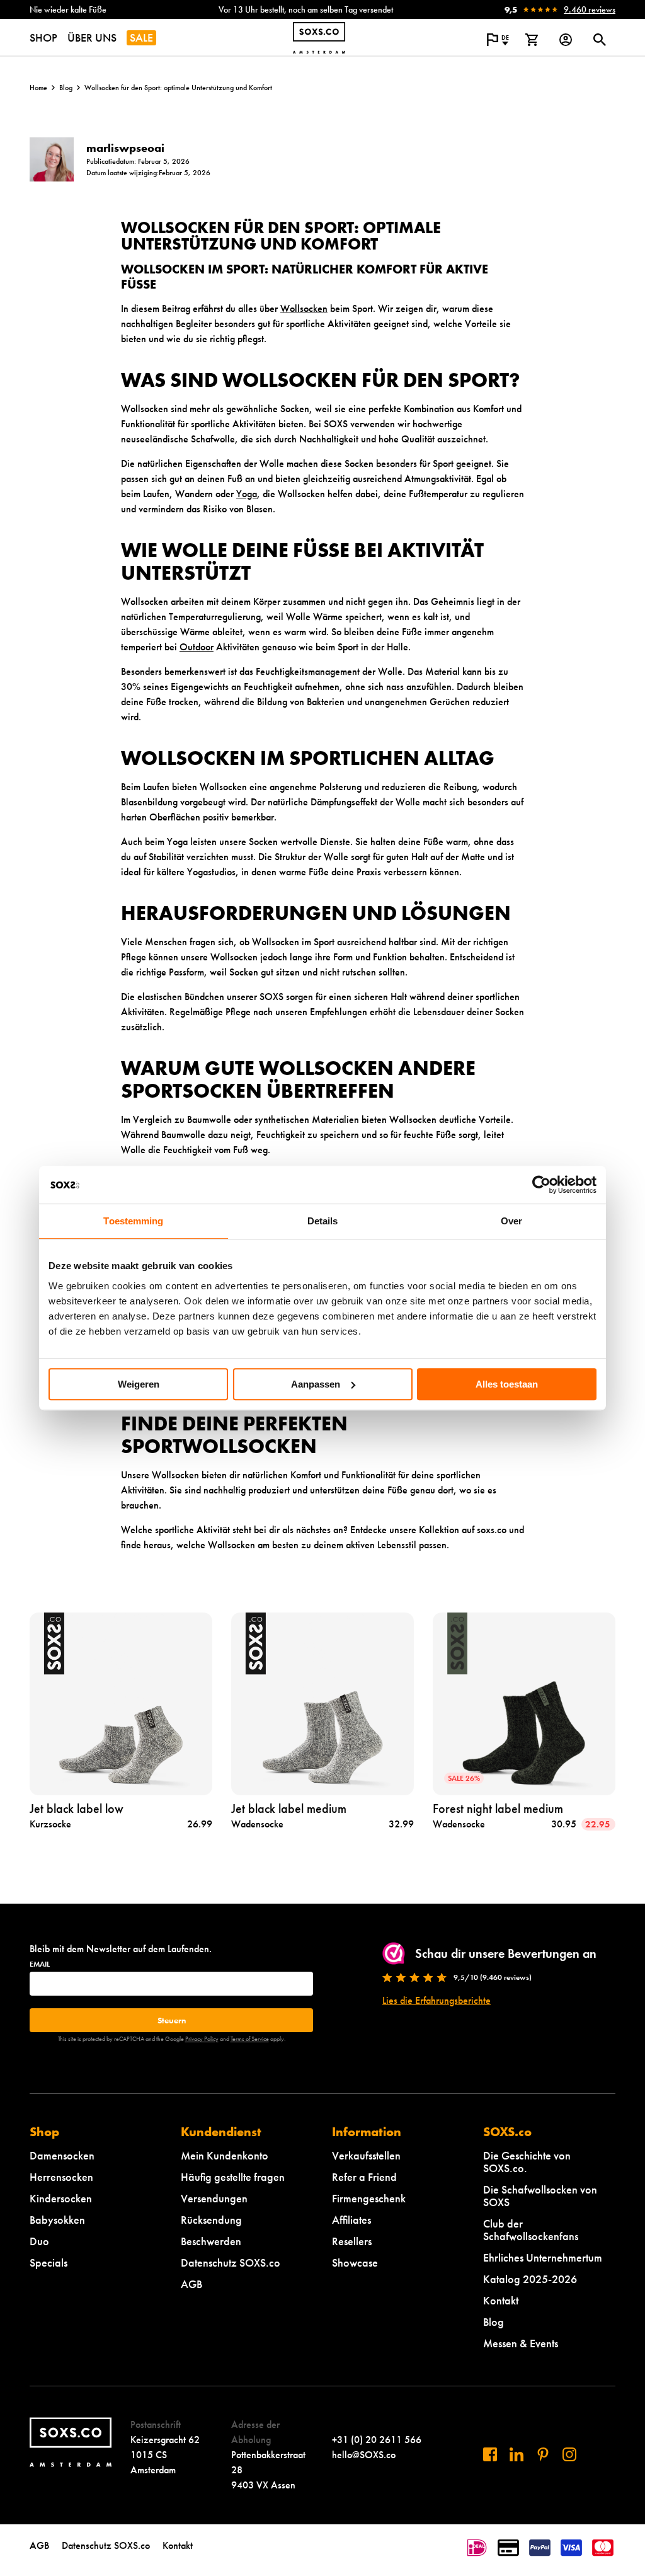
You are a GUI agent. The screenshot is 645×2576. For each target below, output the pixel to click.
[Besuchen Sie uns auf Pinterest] (543, 2454)
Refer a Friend (364, 2177)
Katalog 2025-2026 (530, 2279)
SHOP (43, 37)
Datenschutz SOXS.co (231, 2263)
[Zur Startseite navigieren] (319, 38)
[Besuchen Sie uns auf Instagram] (569, 2454)
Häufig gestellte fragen (233, 2177)
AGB (191, 2284)
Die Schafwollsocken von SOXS (540, 2196)
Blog (66, 88)
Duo (39, 2241)
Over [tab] (511, 1221)
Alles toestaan (507, 1384)
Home (38, 88)
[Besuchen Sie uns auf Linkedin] (517, 2454)
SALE (141, 37)
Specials (49, 2263)
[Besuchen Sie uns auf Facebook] (490, 2454)
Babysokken (57, 2220)
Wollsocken (304, 308)
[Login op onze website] (566, 40)
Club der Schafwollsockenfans (531, 2230)
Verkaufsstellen (366, 2155)
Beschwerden (211, 2241)
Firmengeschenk (369, 2198)
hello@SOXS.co (364, 2455)
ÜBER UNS (92, 37)
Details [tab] (323, 1221)
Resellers (352, 2241)
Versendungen (214, 2198)
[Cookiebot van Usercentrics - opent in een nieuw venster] (541, 1185)
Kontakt (501, 2300)
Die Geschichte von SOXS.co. (527, 2162)
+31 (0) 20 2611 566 (377, 2440)
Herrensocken (61, 2177)
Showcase (355, 2263)
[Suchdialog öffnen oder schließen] (600, 40)
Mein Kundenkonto (225, 2155)
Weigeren (139, 1384)
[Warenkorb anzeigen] (532, 40)
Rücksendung (211, 2220)
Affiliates (351, 2220)
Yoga (247, 494)
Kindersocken (61, 2198)
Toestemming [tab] (133, 1221)
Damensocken (62, 2155)
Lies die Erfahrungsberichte (437, 2000)
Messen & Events (521, 2343)
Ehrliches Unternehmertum (543, 2257)
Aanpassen (316, 1384)
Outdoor (197, 647)
